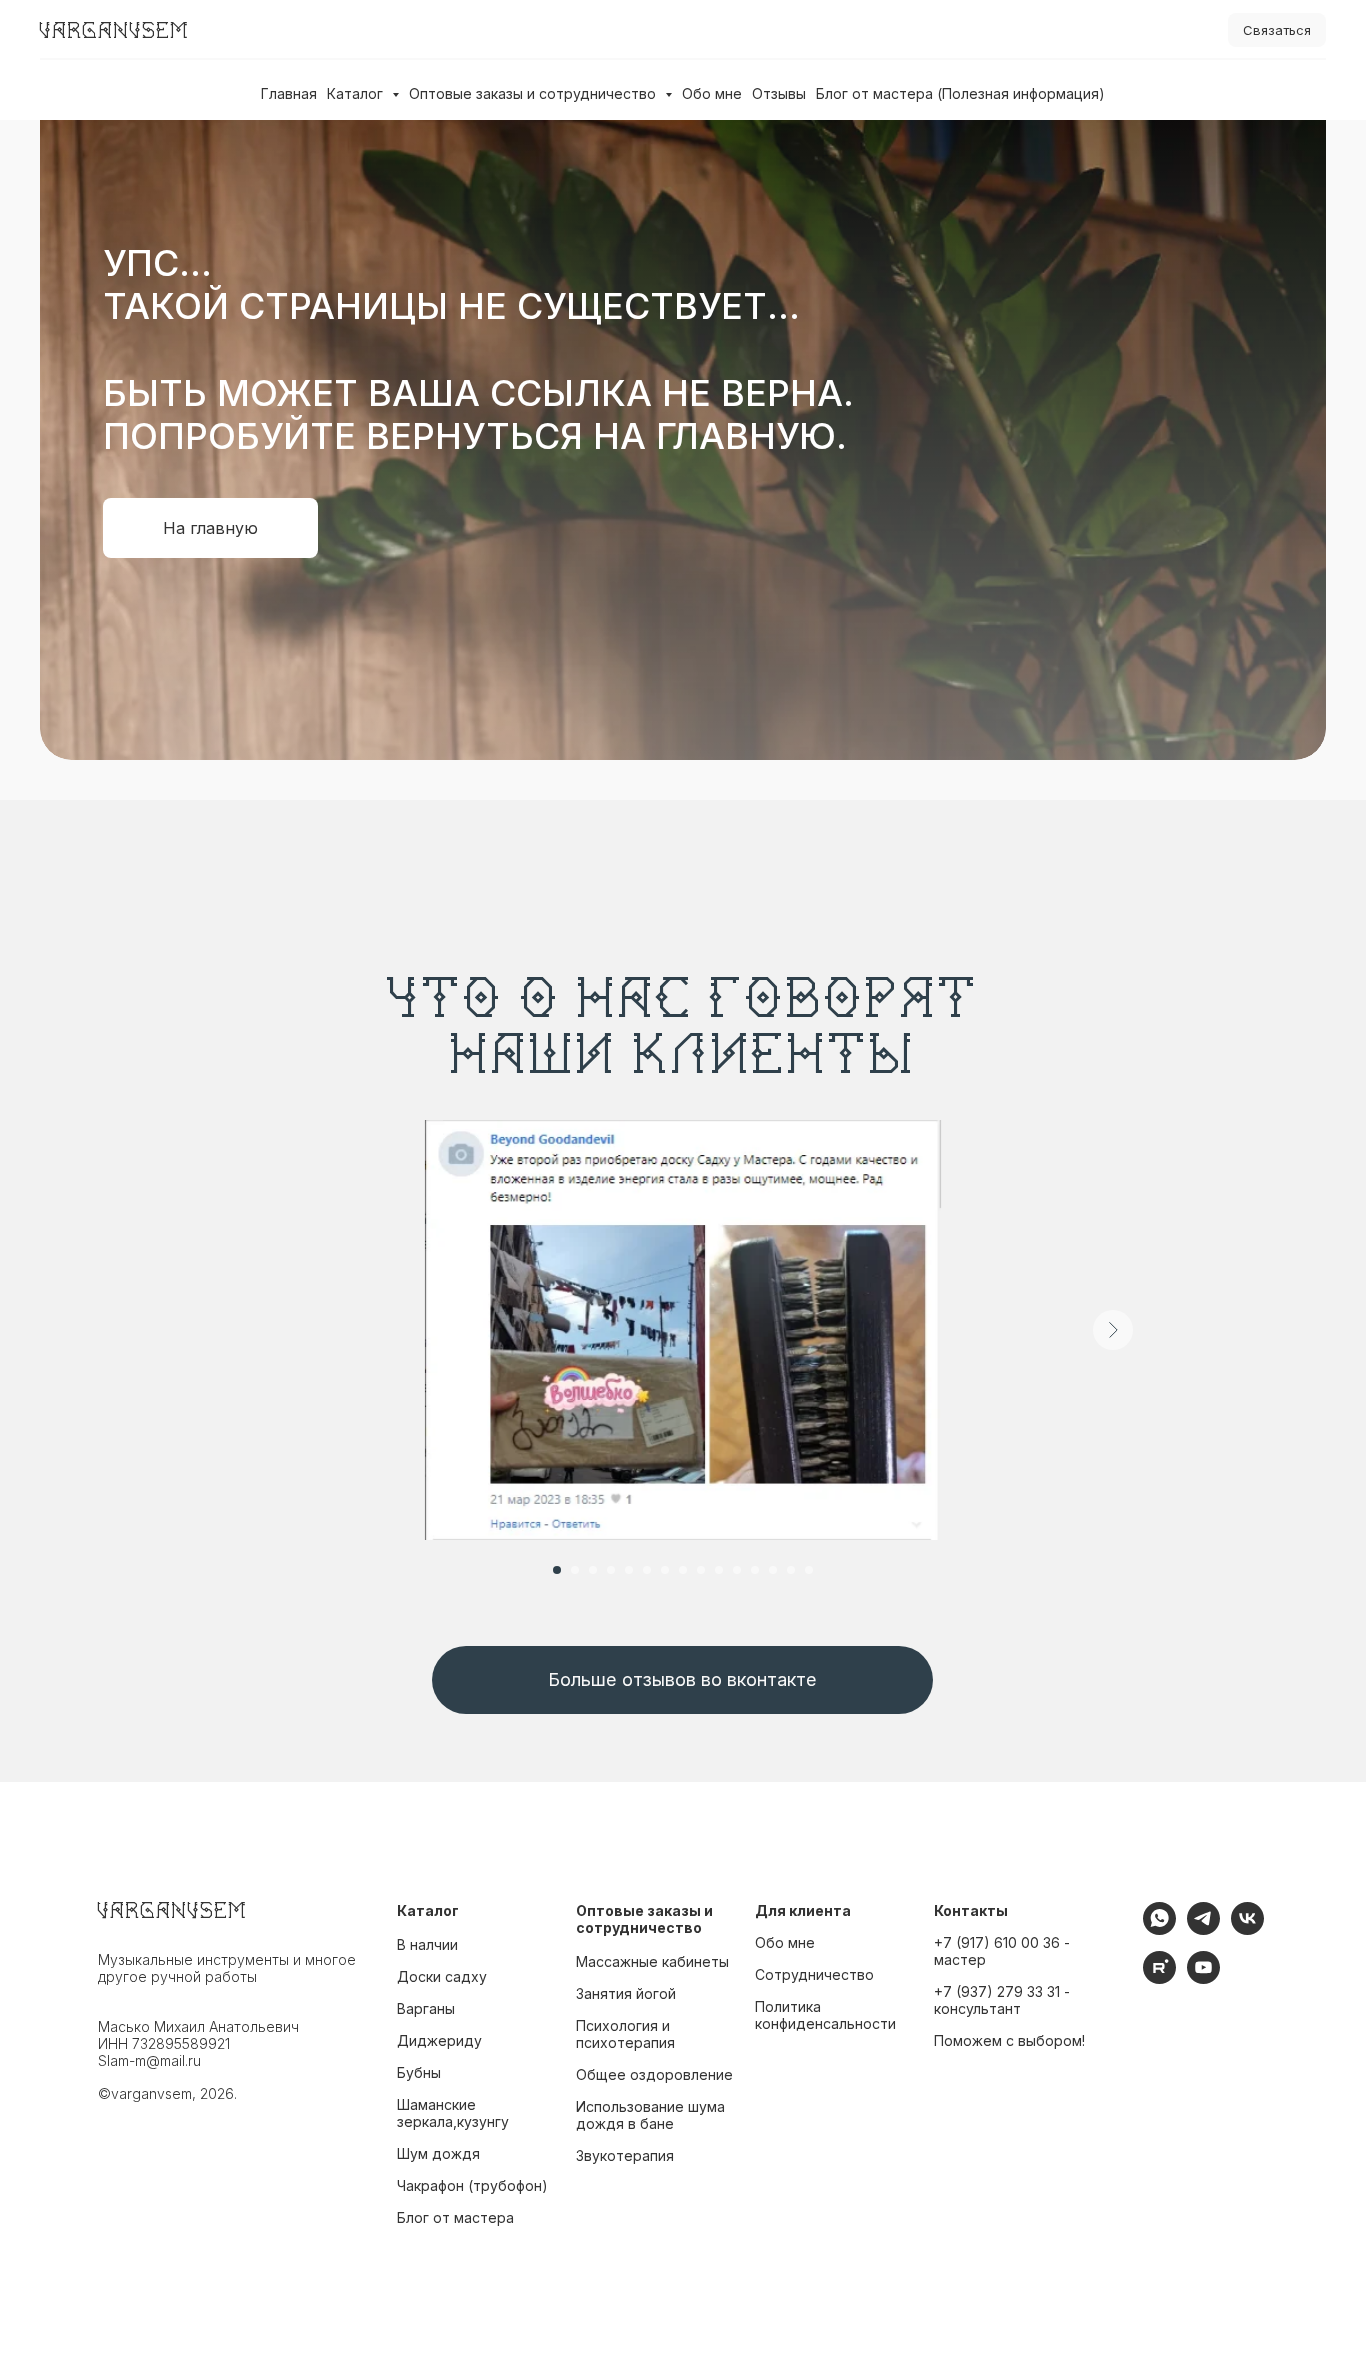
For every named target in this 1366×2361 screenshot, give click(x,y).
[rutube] (1159, 1978)
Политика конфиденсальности (825, 2015)
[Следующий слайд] (1113, 1330)
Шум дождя (438, 2153)
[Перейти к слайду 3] (593, 1570)
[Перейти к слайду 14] (791, 1570)
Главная (289, 93)
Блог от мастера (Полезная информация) (960, 93)
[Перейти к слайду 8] (683, 1570)
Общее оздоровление (654, 2074)
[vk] (1247, 1929)
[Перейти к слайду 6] (647, 1570)
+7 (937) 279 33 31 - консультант (1002, 2000)
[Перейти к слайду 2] (575, 1570)
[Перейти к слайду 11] (737, 1570)
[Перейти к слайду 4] (611, 1570)
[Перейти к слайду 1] (557, 1570)
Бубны (419, 2072)
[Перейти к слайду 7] (665, 1570)
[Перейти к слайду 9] (701, 1570)
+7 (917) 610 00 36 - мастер (1002, 1951)
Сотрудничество (814, 1974)
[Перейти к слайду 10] (719, 1570)
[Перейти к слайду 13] (773, 1570)
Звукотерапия (625, 2155)
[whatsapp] (1159, 1929)
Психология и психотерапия (625, 2034)
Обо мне (712, 93)
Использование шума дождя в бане (650, 2115)
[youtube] (1203, 1978)
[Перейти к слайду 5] (629, 1570)
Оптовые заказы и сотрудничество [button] (534, 93)
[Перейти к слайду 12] (755, 1570)
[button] (1277, 30)
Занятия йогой (626, 1993)
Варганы (426, 2008)
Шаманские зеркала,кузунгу (453, 2113)
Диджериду (439, 2040)
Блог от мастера (455, 2217)
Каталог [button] (357, 93)
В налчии (427, 1944)
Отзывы (779, 93)
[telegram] (1203, 1929)
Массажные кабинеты (652, 1961)
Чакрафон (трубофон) (472, 2185)
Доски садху (442, 1976)
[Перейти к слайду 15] (809, 1570)
